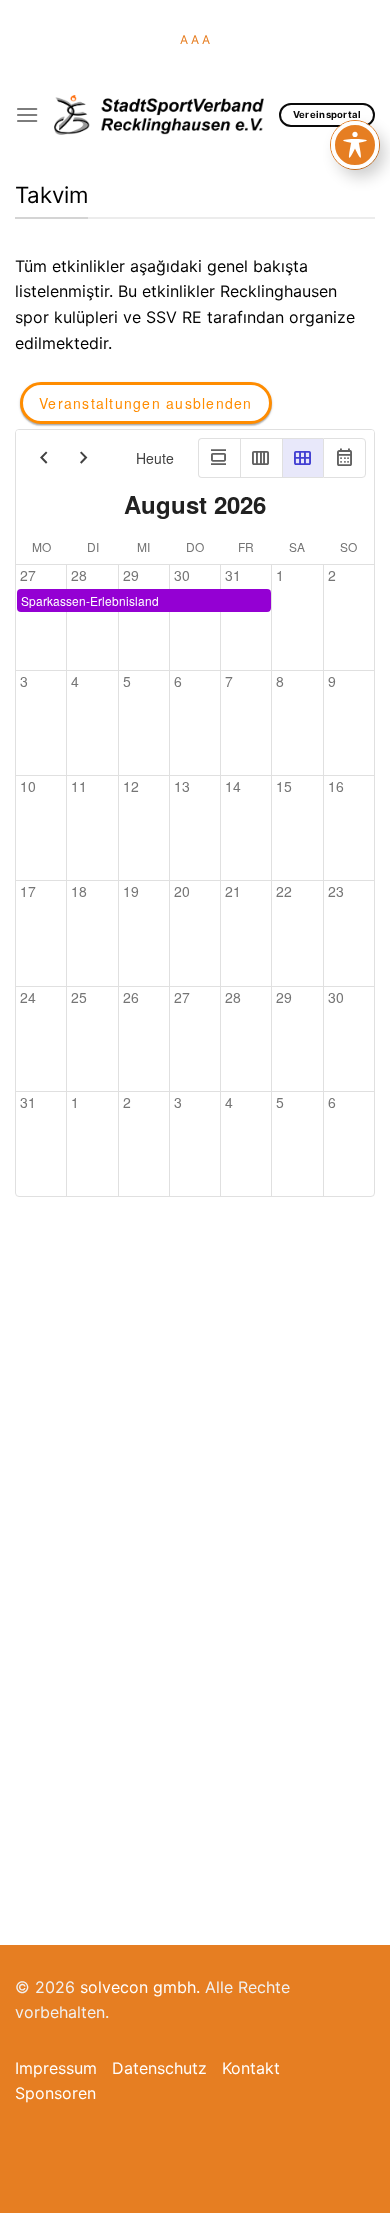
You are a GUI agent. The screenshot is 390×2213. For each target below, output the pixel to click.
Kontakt (251, 2068)
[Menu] (27, 114)
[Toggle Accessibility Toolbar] (355, 145)
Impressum (56, 2068)
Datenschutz (159, 2068)
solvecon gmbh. (140, 1987)
